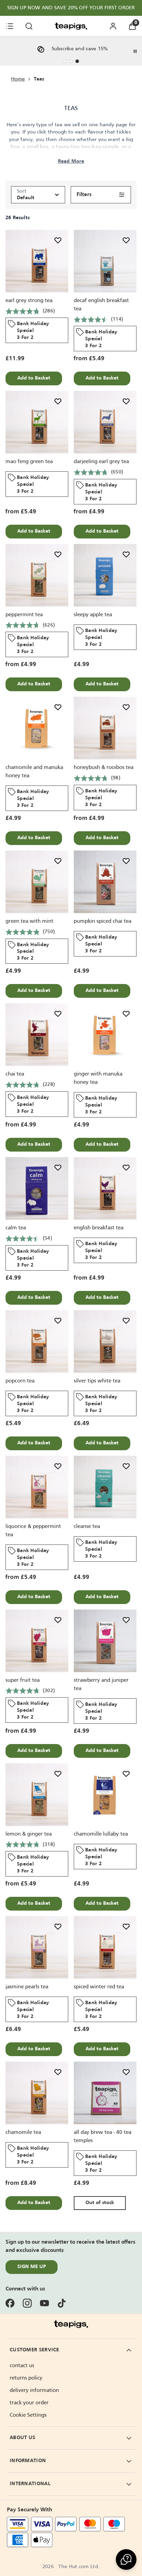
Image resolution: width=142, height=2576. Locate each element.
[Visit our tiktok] (62, 2303)
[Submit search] (29, 26)
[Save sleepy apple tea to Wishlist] (126, 554)
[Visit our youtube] (44, 2303)
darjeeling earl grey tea (101, 462)
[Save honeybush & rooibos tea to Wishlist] (126, 707)
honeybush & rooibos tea (104, 768)
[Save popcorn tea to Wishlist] (58, 1321)
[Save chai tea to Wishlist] (58, 1014)
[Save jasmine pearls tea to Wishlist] (58, 1926)
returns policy (26, 2378)
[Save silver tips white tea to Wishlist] (126, 1321)
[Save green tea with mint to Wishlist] (58, 861)
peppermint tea (24, 615)
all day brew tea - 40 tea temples (103, 2137)
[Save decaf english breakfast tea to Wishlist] (126, 240)
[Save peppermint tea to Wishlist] (58, 554)
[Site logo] (71, 26)
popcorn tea (20, 1381)
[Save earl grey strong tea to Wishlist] (58, 240)
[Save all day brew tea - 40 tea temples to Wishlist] (126, 2072)
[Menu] (10, 26)
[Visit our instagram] (27, 2303)
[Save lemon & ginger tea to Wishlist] (58, 1774)
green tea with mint (29, 921)
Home (18, 79)
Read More (71, 161)
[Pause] (135, 51)
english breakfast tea (99, 1228)
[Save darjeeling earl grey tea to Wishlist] (126, 401)
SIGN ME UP (32, 2267)
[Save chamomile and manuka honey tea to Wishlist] (58, 707)
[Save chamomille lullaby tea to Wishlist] (126, 1774)
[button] (126, 2559)
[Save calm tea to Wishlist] (58, 1167)
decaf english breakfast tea (101, 305)
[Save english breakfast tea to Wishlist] (126, 1167)
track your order (29, 2403)
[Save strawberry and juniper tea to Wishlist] (126, 1620)
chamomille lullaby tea (101, 1834)
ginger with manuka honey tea (98, 1078)
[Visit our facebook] (10, 2303)
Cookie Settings (28, 2415)
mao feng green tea (29, 462)
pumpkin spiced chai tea (103, 921)
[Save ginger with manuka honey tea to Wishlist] (126, 1014)
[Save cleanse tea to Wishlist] (126, 1466)
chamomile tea (23, 2133)
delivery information (34, 2391)
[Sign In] (113, 26)
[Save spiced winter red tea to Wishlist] (126, 1926)
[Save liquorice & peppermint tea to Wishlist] (58, 1466)
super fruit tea (23, 1680)
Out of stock (100, 2203)
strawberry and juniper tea (101, 1685)
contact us (22, 2366)
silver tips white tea (97, 1381)
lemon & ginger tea (29, 1834)
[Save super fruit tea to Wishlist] (58, 1620)
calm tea (16, 1228)
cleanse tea (87, 1527)
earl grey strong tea (29, 301)
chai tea (15, 1074)
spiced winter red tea (99, 1987)
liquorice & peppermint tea (33, 1531)
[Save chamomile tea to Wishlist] (58, 2072)
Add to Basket (34, 378)
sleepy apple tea (93, 615)
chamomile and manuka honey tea (34, 772)
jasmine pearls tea (27, 1987)
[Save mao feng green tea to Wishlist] (58, 401)
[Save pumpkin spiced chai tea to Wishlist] (126, 861)
